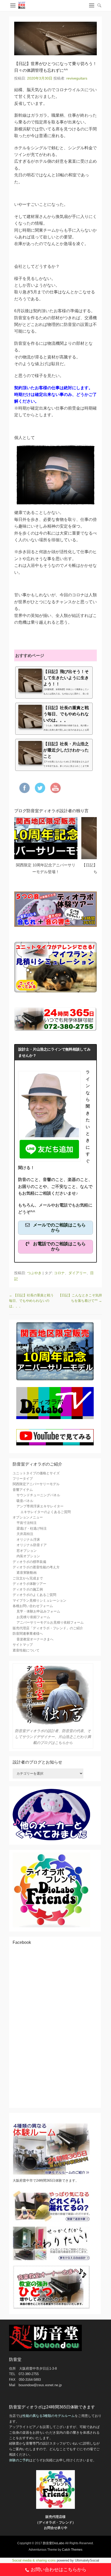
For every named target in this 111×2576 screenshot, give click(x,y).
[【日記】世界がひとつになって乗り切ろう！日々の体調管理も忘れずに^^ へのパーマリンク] (55, 38)
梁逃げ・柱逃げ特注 (32, 1528)
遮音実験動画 (27, 1573)
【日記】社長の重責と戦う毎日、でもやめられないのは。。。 (31, 1301)
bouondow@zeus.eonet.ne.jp (40, 2385)
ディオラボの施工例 (28, 1589)
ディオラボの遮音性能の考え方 (36, 1567)
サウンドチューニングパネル (38, 1495)
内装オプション (28, 1556)
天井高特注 (25, 1534)
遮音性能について (26, 1650)
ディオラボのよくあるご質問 (34, 1595)
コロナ (59, 1273)
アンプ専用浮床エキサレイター (40, 1506)
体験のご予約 (19, 2460)
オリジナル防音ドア (32, 1545)
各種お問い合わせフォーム (33, 1606)
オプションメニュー (28, 1517)
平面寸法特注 (27, 1523)
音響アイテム (23, 1490)
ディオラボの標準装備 (29, 1562)
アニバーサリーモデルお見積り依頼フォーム (50, 1622)
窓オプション (27, 1551)
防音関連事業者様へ (28, 1634)
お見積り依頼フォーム (33, 1617)
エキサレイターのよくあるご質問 (46, 1512)
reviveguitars (77, 78)
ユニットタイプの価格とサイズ (36, 1473)
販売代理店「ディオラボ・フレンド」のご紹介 (48, 1628)
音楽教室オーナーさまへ (35, 1639)
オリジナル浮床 (28, 1540)
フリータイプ (23, 1479)
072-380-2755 (29, 2374)
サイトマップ (23, 1645)
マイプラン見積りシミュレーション (39, 1600)
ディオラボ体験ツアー (29, 1584)
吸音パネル (25, 1501)
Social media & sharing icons (34, 2560)
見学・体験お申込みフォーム (38, 1611)
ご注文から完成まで (28, 1578)
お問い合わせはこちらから (59, 2570)
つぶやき (34, 1273)
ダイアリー (77, 1273)
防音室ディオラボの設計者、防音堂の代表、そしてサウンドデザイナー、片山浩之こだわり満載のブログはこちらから (53, 1737)
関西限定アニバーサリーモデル (36, 1484)
